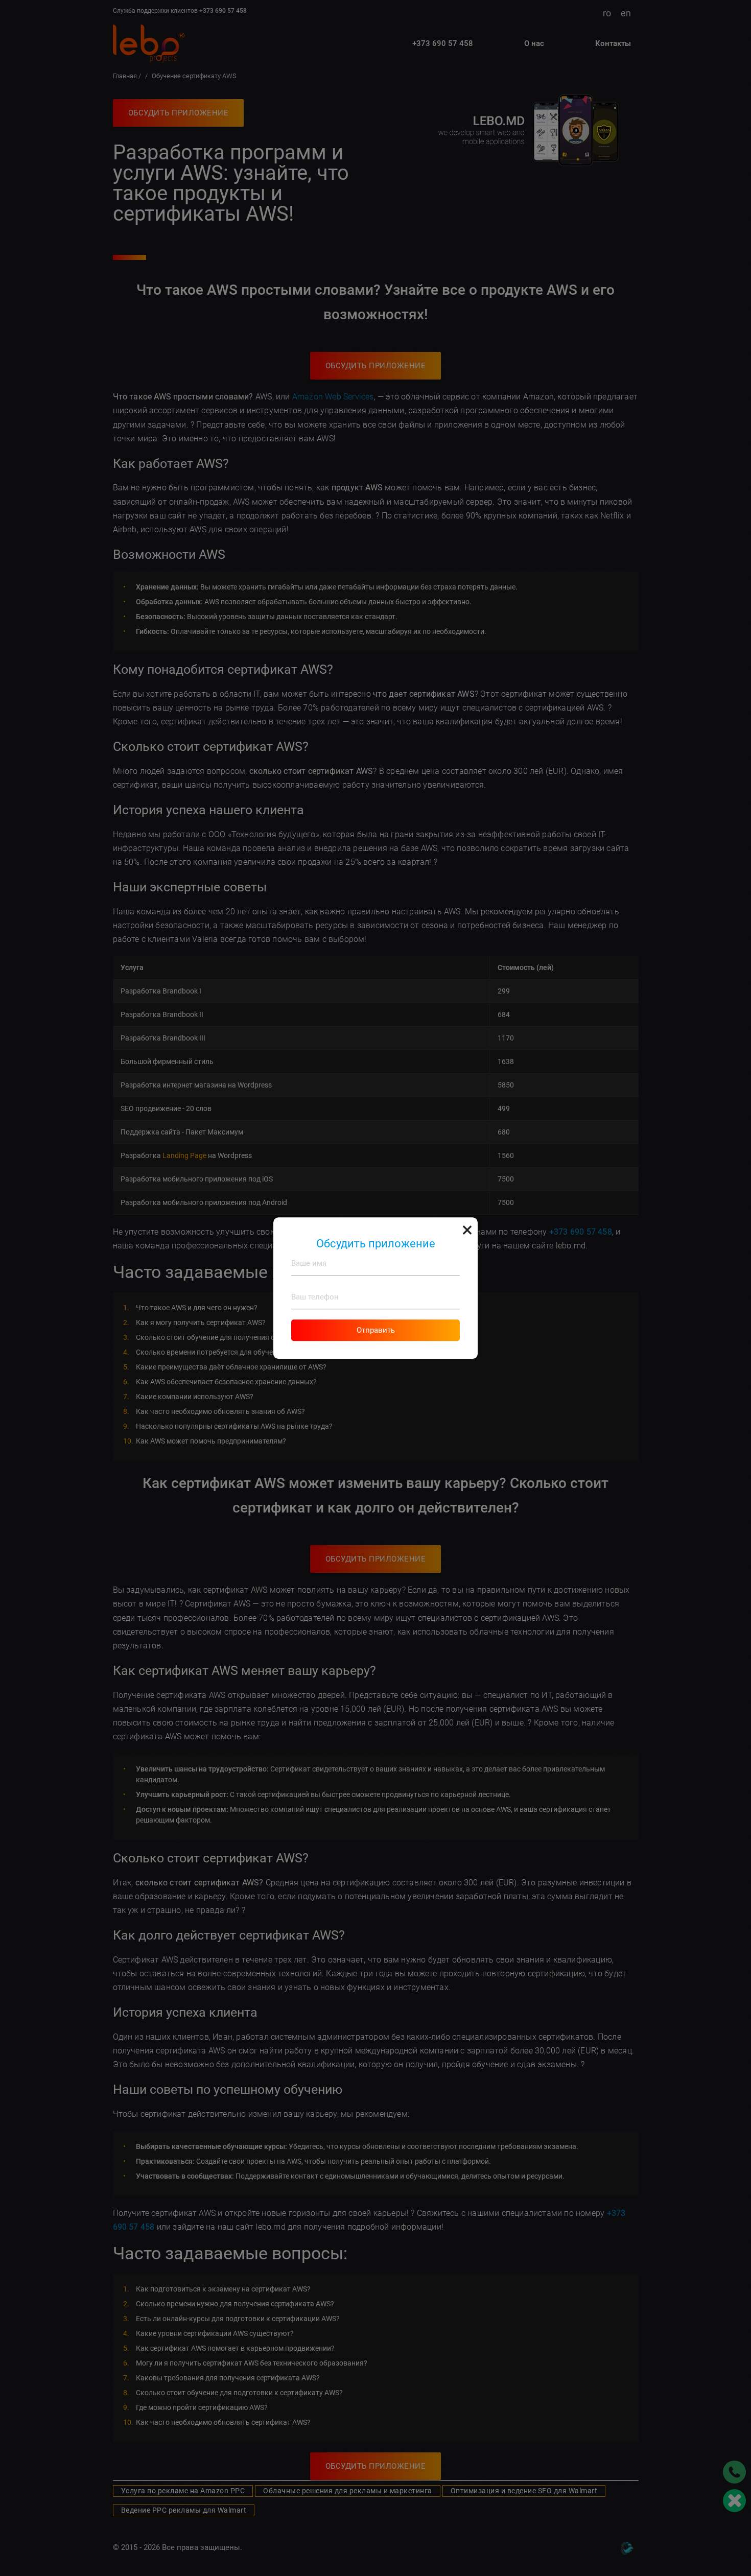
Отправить (376, 1330)
